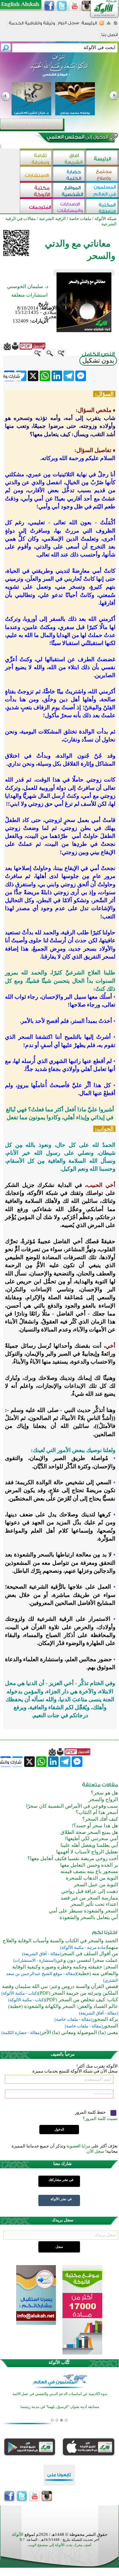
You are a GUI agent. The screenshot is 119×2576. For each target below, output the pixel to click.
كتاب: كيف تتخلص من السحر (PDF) (81, 2000)
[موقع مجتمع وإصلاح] (102, 175)
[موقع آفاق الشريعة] (69, 158)
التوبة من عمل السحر (96, 1885)
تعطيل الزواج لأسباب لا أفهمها (87, 1852)
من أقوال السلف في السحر (90, 1954)
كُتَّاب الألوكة (59, 2362)
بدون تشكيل (98, 360)
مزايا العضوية (78, 2146)
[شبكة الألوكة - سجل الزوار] (68, 25)
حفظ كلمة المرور (91, 2112)
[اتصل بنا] (110, 37)
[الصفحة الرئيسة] (116, 25)
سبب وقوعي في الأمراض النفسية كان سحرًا (72, 1806)
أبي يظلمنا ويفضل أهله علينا (89, 1845)
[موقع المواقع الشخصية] (69, 191)
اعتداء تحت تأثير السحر (94, 1904)
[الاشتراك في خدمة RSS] (102, 25)
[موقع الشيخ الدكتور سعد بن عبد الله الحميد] (59, 69)
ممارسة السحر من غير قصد (89, 1898)
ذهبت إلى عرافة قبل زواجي (90, 1891)
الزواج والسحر (103, 1799)
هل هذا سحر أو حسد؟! (95, 1826)
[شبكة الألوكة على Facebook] (49, 6)
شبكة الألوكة (106, 219)
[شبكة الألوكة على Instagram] (87, 6)
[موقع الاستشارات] (36, 175)
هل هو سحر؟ (104, 1793)
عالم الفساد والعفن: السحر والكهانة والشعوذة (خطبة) (63, 2006)
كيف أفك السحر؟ (100, 1819)
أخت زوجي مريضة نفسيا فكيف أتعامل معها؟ (73, 1858)
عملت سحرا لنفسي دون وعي (87, 1960)
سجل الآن (95, 2151)
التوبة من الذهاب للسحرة (92, 1878)
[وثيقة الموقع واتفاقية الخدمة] (32, 25)
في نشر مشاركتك (61, 2180)
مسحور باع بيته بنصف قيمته (89, 1871)
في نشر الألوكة (61, 2199)
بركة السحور (105, 2019)
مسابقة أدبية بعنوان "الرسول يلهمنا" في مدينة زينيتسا (60, 2407)
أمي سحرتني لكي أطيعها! (91, 1839)
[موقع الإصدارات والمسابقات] (69, 207)
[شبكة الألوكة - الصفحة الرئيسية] (89, 25)
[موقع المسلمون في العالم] (102, 191)
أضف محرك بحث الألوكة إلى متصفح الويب (59, 2545)
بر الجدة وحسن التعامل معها (89, 1865)
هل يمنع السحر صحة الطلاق (89, 1832)
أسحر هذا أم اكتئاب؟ (97, 1812)
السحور (110, 2026)
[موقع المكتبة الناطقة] (102, 207)
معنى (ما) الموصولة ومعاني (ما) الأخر (79, 2032)
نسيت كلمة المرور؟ (100, 2118)
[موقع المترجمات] (36, 207)
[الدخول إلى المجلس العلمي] (77, 138)
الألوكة (18, 2534)
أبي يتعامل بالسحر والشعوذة (89, 1917)
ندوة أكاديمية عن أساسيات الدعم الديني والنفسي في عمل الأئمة (60, 2394)
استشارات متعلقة (29, 295)
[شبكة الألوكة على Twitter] (62, 6)
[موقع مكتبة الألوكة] (36, 191)
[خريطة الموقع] (109, 25)
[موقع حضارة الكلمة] (69, 175)
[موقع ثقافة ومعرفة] (36, 158)
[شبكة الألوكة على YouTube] (74, 6)
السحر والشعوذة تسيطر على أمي (83, 1911)
